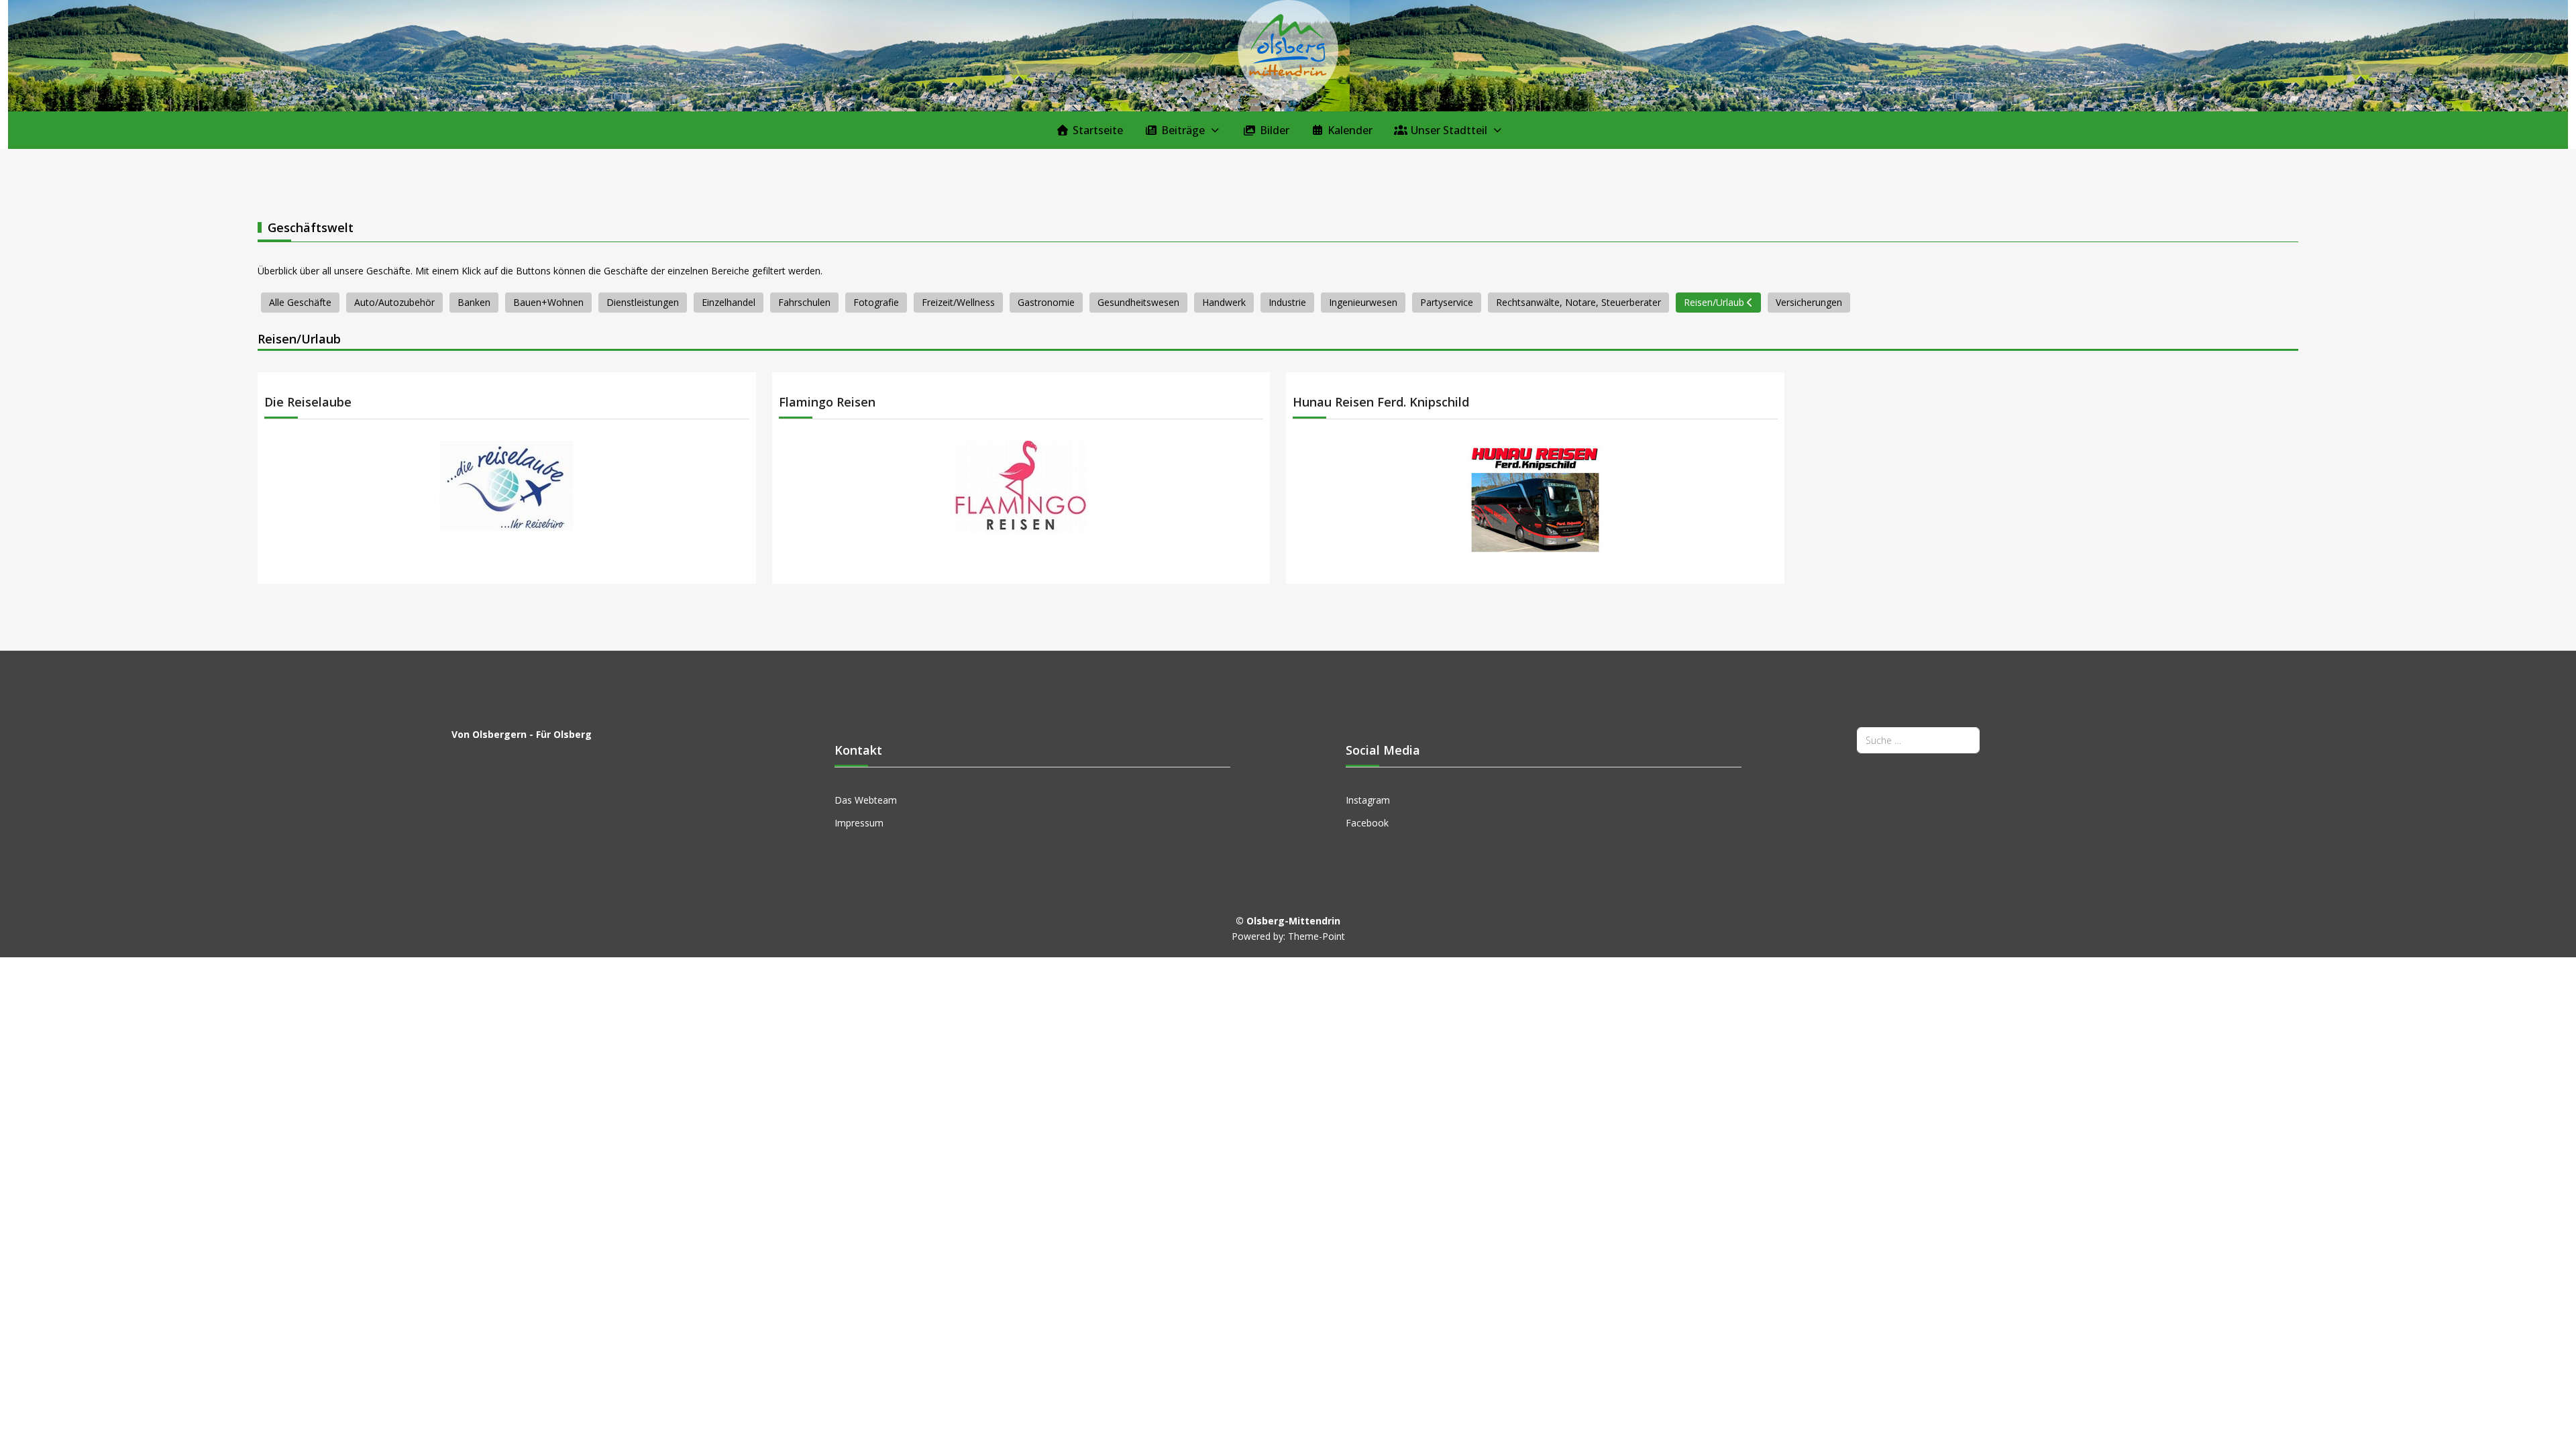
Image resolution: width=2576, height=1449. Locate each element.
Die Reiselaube (308, 402)
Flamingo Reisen (827, 402)
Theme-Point (1317, 936)
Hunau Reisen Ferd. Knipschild (1381, 402)
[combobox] (1918, 740)
